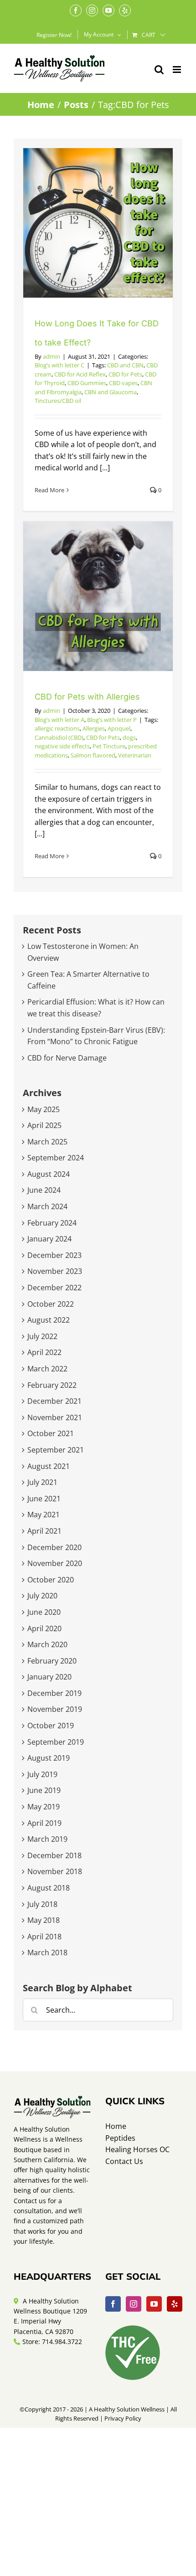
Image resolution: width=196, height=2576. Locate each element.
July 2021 (42, 1482)
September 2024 (56, 1158)
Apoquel (119, 728)
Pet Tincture (109, 746)
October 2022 (51, 1304)
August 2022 (49, 1320)
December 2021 (54, 1401)
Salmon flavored (93, 755)
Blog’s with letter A (59, 720)
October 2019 (51, 1726)
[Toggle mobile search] (159, 70)
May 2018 (44, 1920)
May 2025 (44, 1109)
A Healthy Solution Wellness (127, 2409)
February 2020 (52, 1661)
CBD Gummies (87, 383)
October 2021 (51, 1433)
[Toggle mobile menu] (178, 70)
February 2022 (52, 1385)
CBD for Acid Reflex (80, 374)
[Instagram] (134, 2304)
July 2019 (42, 1774)
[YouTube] (154, 2304)
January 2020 (49, 1677)
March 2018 (47, 1953)
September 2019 (56, 1742)
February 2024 (52, 1223)
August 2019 (49, 1758)
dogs (129, 737)
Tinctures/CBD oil (58, 401)
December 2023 (54, 1255)
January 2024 (49, 1239)
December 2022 (54, 1288)
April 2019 (44, 1823)
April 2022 (44, 1352)
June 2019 (44, 1790)
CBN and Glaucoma (111, 392)
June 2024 (44, 1190)
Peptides (120, 2138)
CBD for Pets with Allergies (87, 697)
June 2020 (44, 1612)
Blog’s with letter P (112, 720)
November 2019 (55, 1709)
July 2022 (42, 1336)
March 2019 (47, 1839)
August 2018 (49, 1888)
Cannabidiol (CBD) (59, 737)
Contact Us (124, 2161)
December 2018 (54, 1855)
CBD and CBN (125, 365)
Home (116, 2126)
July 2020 (42, 1596)
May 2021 (44, 1515)
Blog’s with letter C (59, 365)
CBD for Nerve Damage (67, 1058)
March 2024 (47, 1206)
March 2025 (47, 1142)
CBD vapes (123, 383)
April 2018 (44, 1937)
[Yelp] (175, 2304)
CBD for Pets (125, 374)
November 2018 (55, 1871)
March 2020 (47, 1644)
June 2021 (44, 1499)
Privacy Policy (123, 2418)
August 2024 (49, 1174)
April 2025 (44, 1125)
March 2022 (47, 1369)
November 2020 (55, 1563)
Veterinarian (135, 755)
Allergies (94, 728)
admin (52, 356)
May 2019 (44, 1807)
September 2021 (56, 1450)
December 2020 (54, 1547)
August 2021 (49, 1466)
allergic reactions (57, 728)
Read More (49, 490)
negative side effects (62, 746)
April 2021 (44, 1531)
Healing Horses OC (137, 2149)
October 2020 (51, 1580)
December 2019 (54, 1693)
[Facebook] (113, 2304)
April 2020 (44, 1628)
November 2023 (55, 1271)
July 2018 (42, 1904)
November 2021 (55, 1417)
